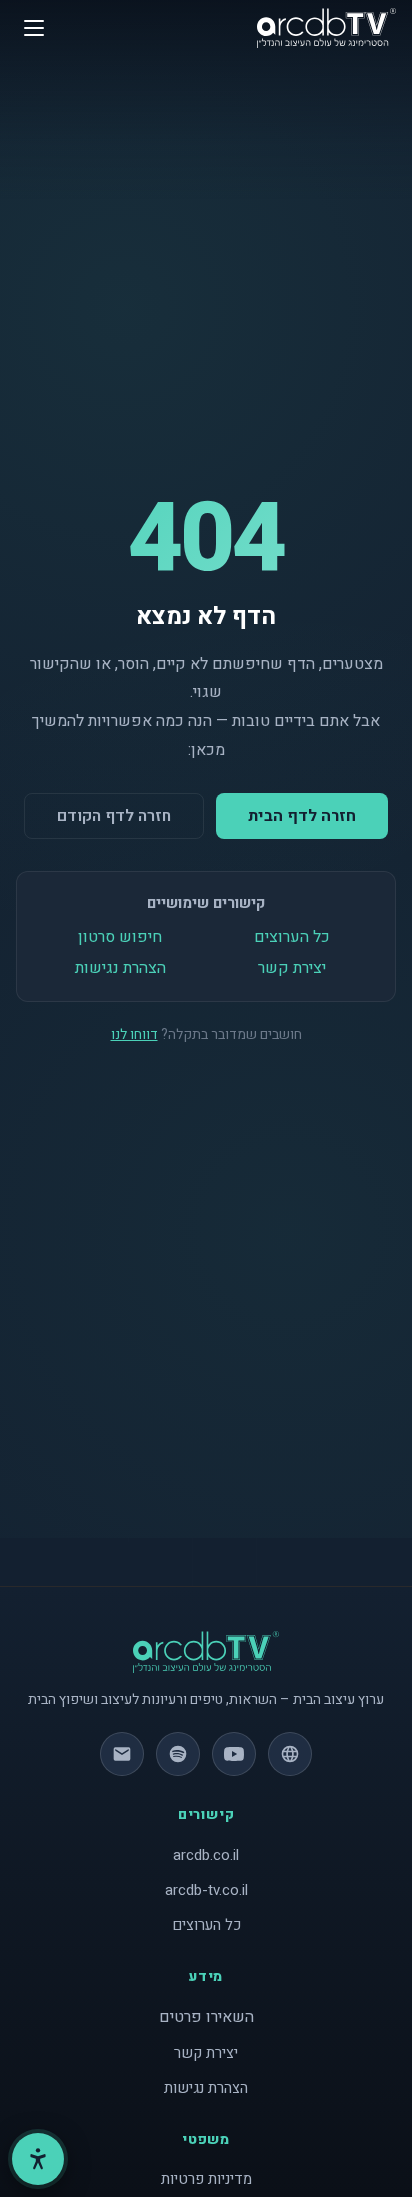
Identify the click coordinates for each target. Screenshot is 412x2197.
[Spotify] (178, 1754)
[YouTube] (234, 1754)
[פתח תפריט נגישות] (38, 2159)
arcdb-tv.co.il (206, 1890)
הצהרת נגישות (120, 968)
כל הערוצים (292, 937)
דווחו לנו (134, 1034)
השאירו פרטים (206, 2017)
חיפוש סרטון (120, 937)
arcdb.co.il (206, 1855)
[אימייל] (122, 1754)
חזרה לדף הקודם (114, 816)
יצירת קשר (292, 968)
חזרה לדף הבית (302, 816)
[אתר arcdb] (290, 1754)
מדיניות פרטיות (206, 2179)
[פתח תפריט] (34, 28)
